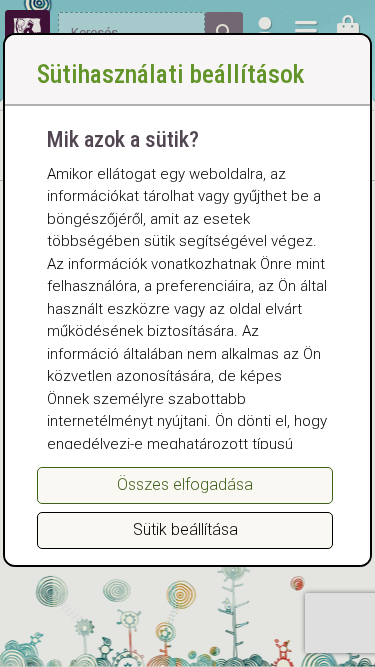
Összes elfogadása (185, 484)
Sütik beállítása (185, 529)
